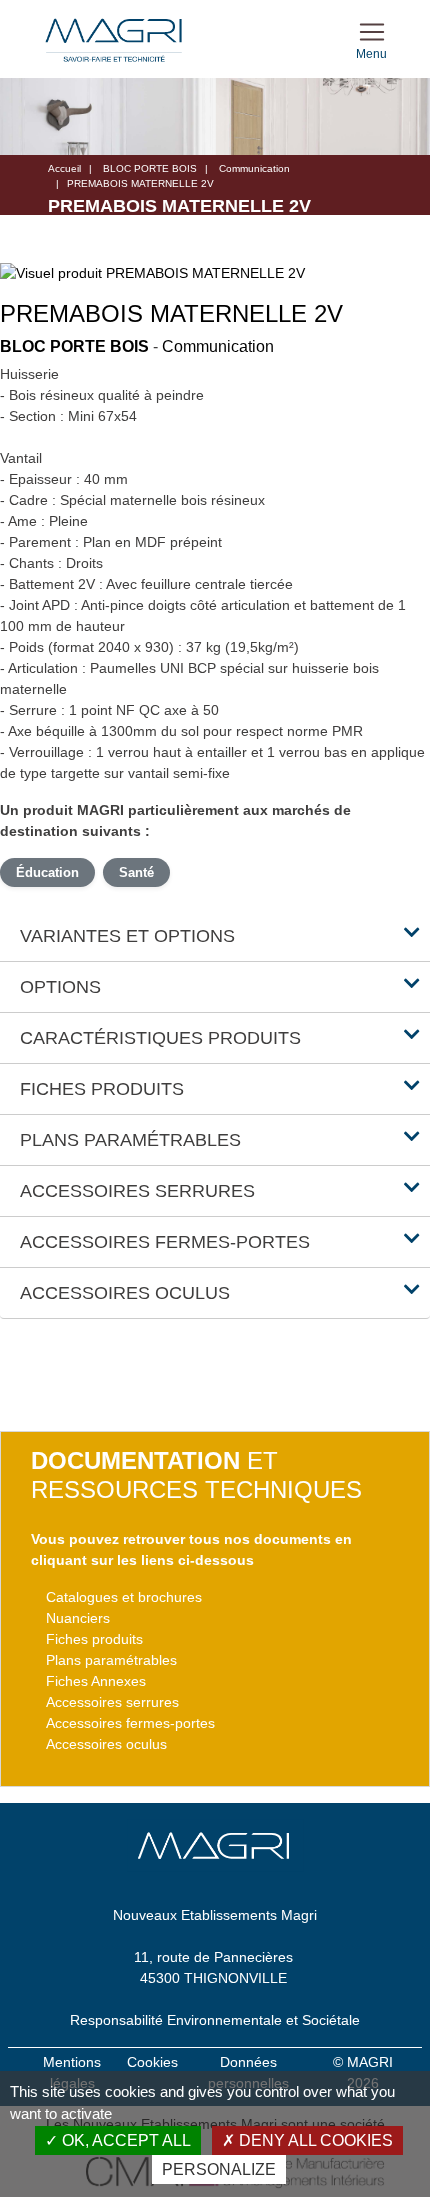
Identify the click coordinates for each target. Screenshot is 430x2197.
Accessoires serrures (112, 1702)
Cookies (152, 2062)
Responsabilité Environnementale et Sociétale (215, 2020)
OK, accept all (124, 2140)
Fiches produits (94, 1639)
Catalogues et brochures (124, 1597)
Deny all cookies (314, 2140)
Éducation (47, 872)
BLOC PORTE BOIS (150, 168)
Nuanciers (78, 1618)
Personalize (219, 2169)
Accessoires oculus (106, 1744)
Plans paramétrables (111, 1660)
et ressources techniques (196, 1475)
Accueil (64, 168)
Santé (136, 872)
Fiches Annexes (96, 1681)
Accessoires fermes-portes (130, 1723)
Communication (254, 168)
